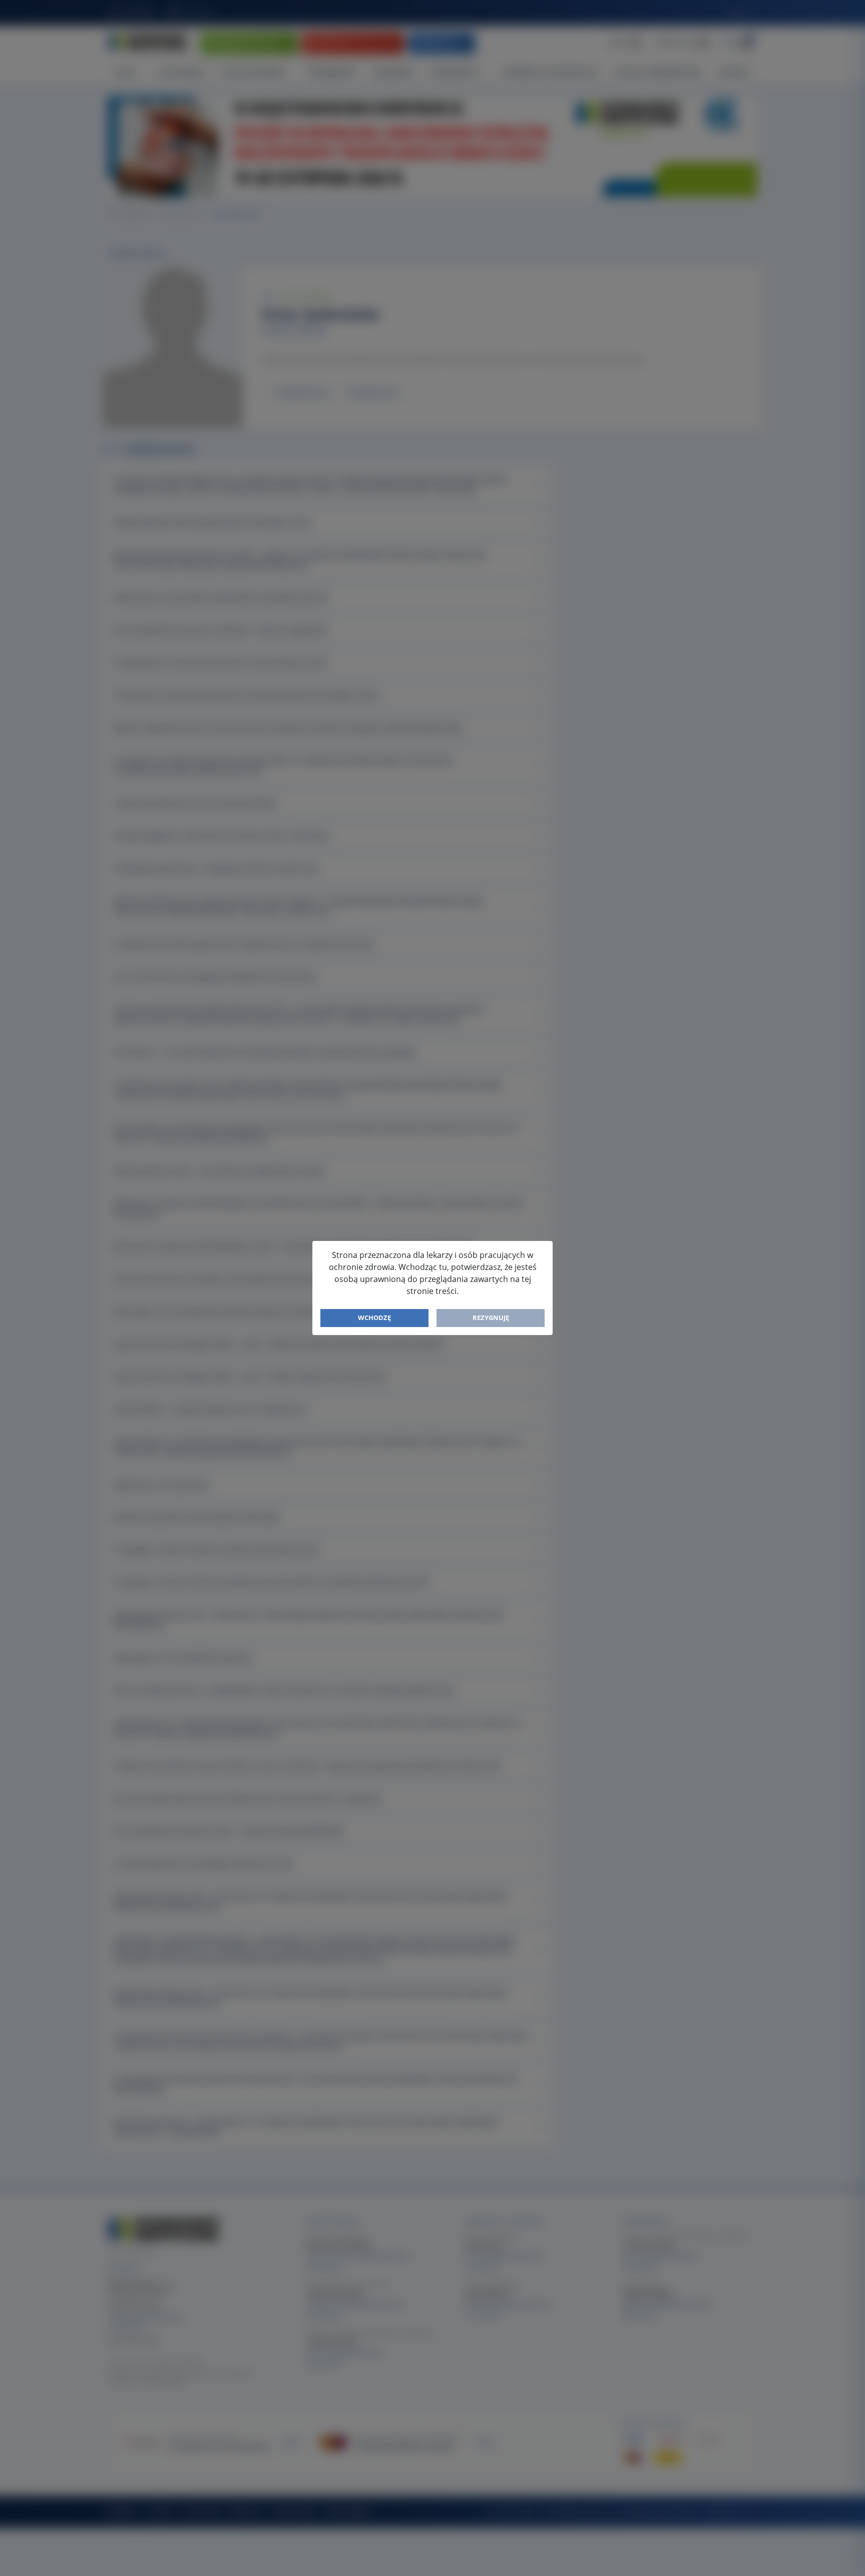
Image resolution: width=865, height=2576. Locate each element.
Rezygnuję (491, 1318)
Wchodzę (374, 1318)
